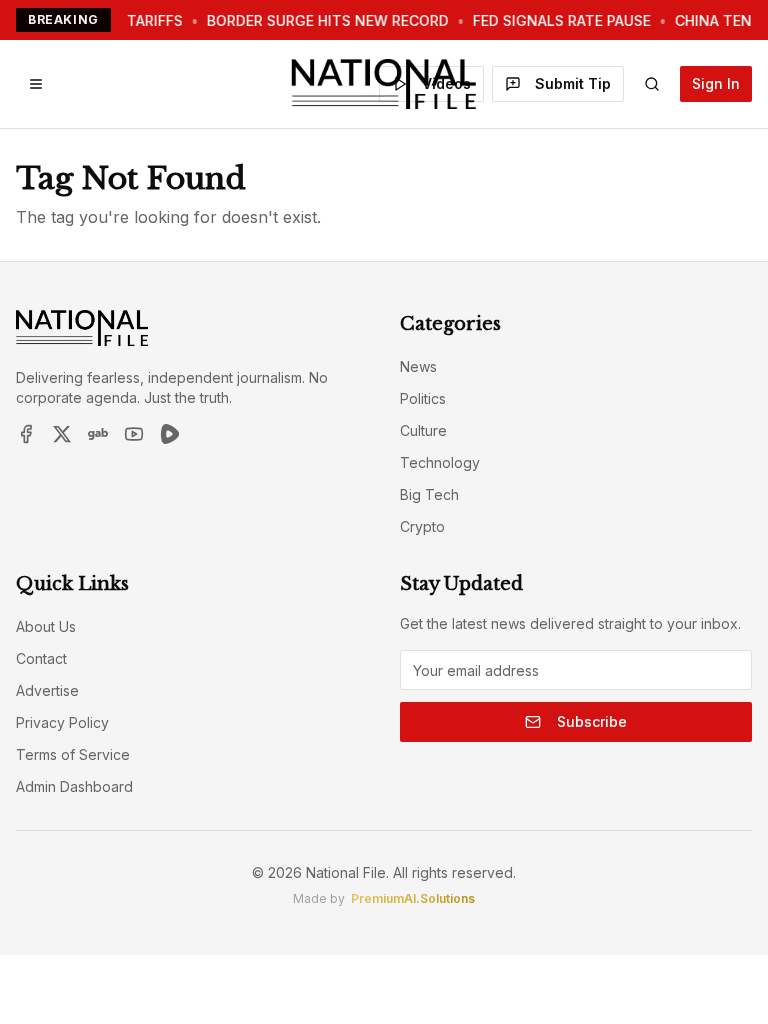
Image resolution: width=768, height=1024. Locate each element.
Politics (423, 398)
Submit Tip (573, 83)
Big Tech (429, 494)
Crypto (422, 526)
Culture (423, 430)
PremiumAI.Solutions (413, 898)
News (418, 366)
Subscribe (592, 721)
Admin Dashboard (74, 786)
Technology (440, 462)
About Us (46, 626)
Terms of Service (73, 754)
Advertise (47, 690)
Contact (41, 658)
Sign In (716, 83)
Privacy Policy (62, 722)
